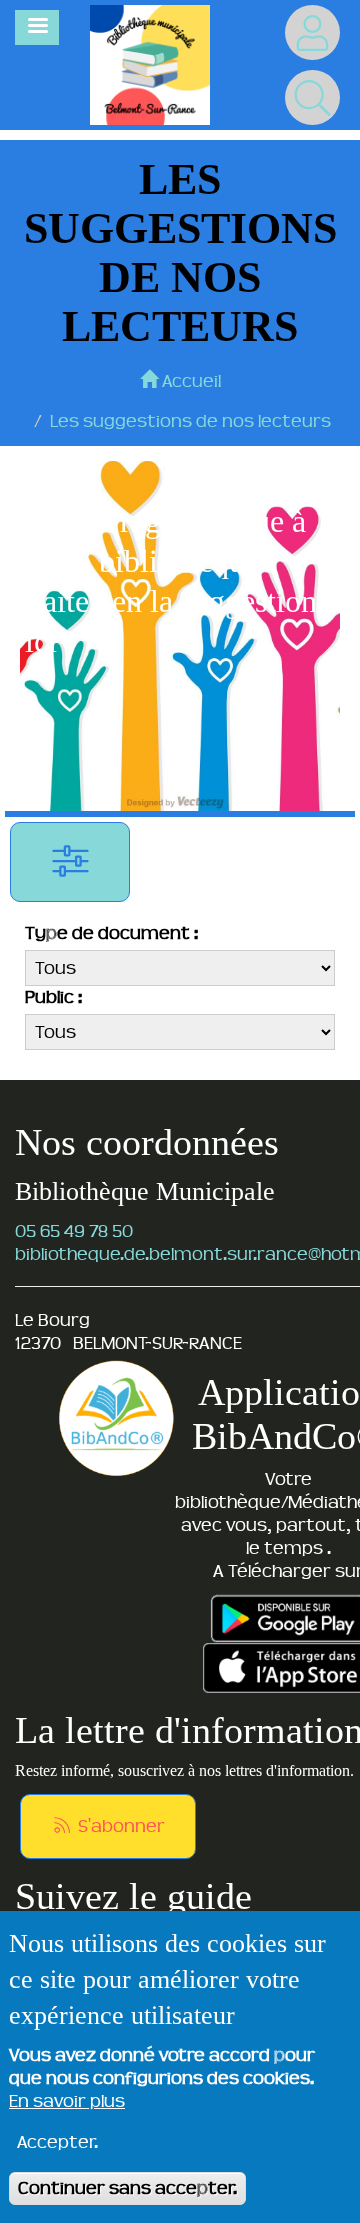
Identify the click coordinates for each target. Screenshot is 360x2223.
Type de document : (111, 933)
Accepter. (57, 2142)
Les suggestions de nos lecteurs (190, 421)
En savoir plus (67, 2101)
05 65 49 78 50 (74, 1231)
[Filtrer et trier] (70, 862)
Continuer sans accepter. (127, 2188)
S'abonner (119, 1826)
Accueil (189, 381)
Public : (53, 997)
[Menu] (37, 27)
